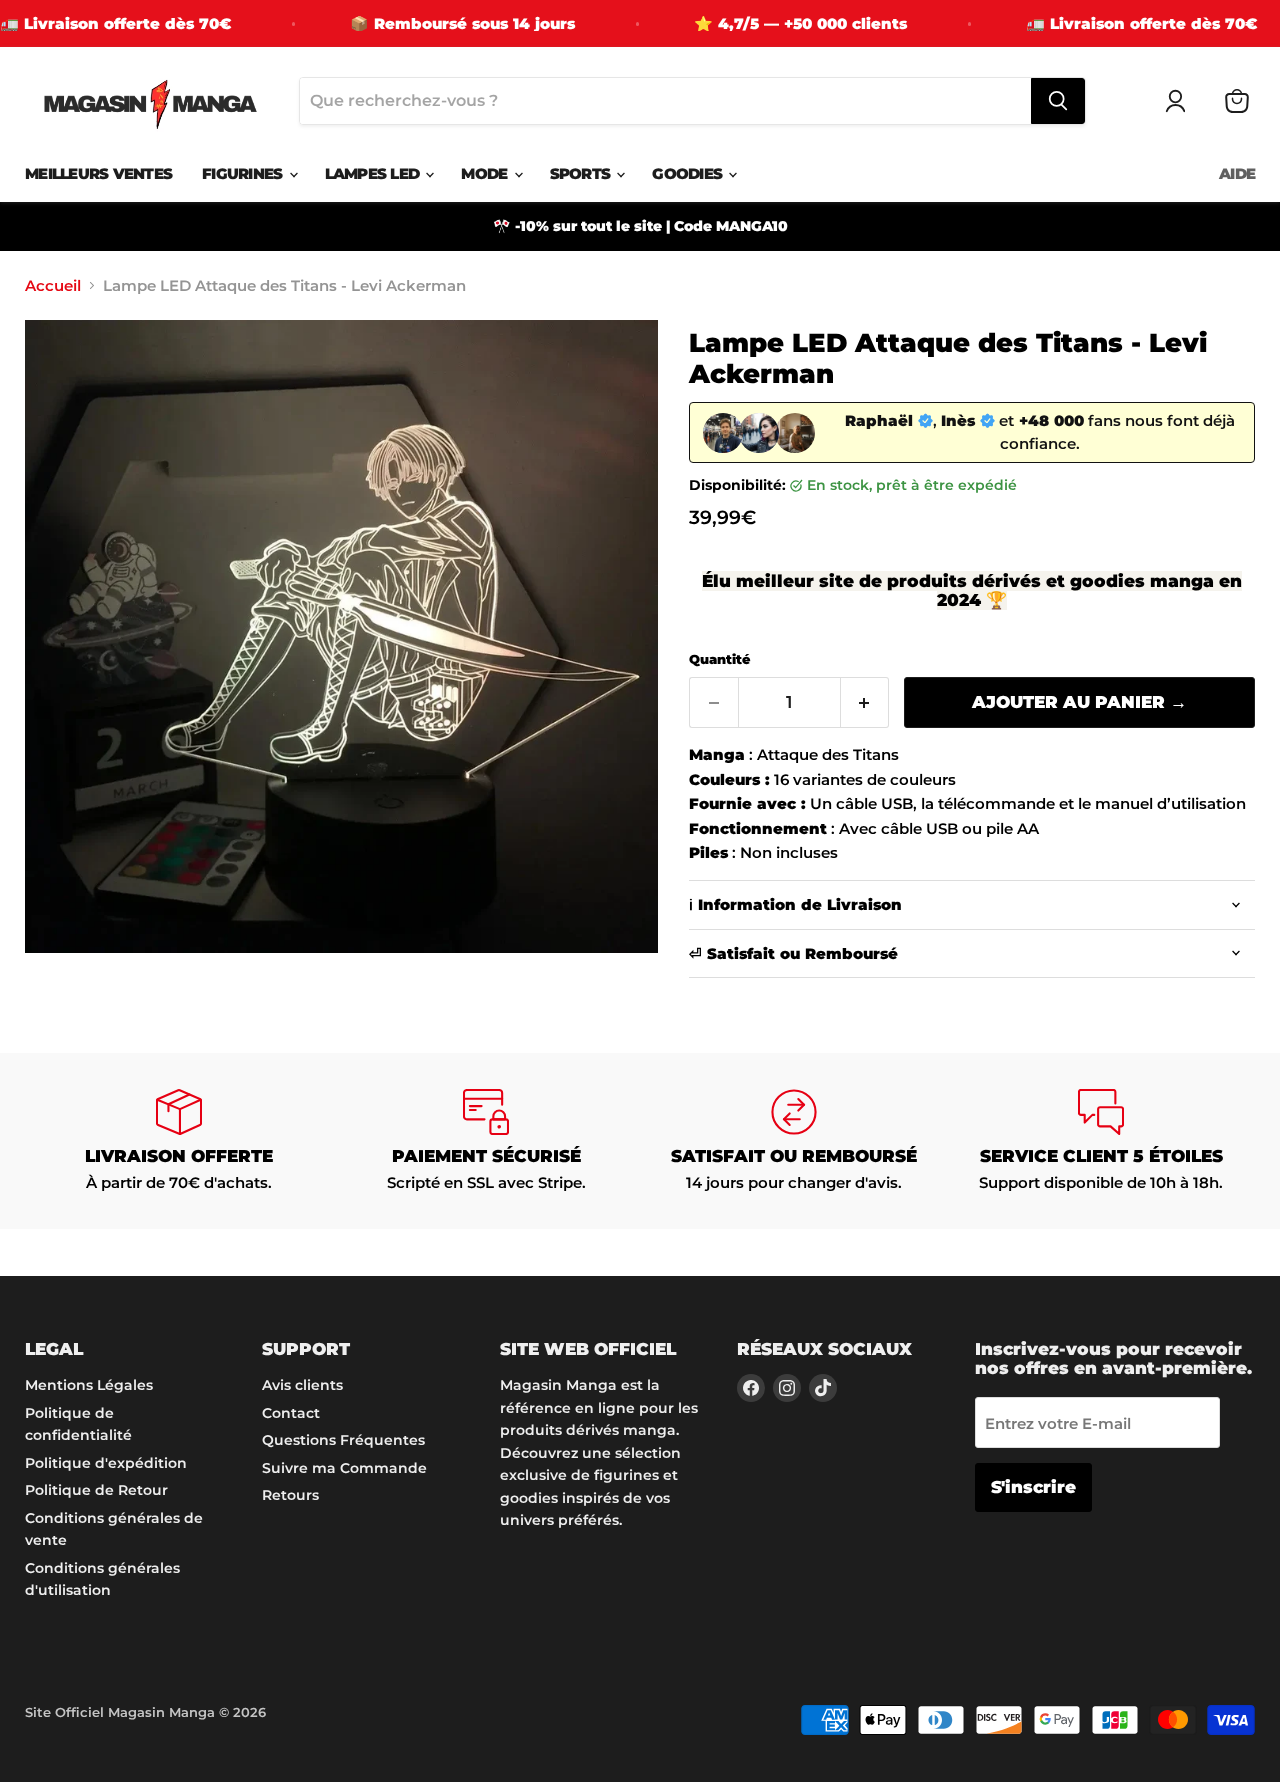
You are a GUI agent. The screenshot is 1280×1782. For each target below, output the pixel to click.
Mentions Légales (89, 1385)
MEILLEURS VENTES (98, 173)
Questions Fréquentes (343, 1440)
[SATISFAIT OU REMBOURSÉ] (794, 1141)
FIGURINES (244, 173)
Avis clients (302, 1385)
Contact (291, 1413)
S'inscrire (1033, 1487)
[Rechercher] (1058, 101)
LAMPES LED (374, 173)
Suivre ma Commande (344, 1468)
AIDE (1237, 173)
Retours (290, 1495)
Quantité (719, 659)
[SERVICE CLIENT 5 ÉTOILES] (1102, 1141)
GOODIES (689, 173)
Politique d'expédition (106, 1463)
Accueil (53, 285)
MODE (486, 173)
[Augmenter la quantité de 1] (865, 702)
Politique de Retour (96, 1490)
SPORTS (582, 173)
